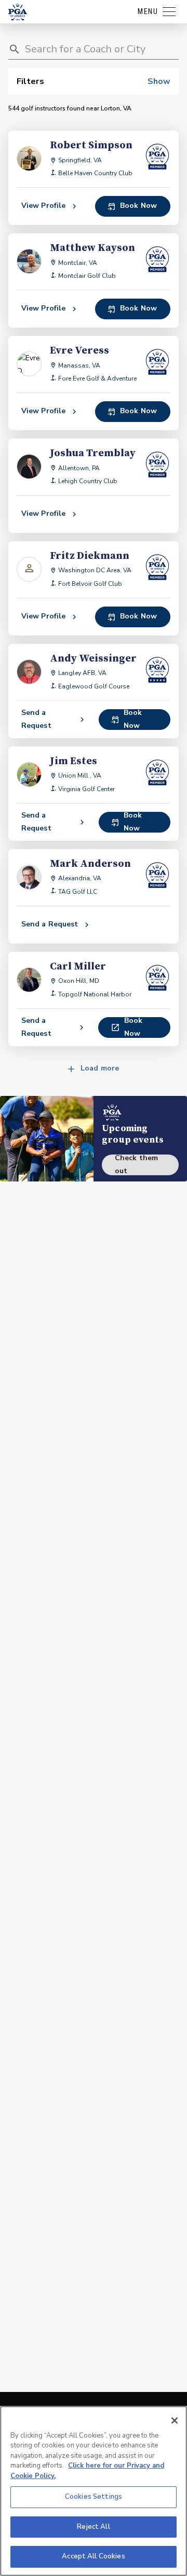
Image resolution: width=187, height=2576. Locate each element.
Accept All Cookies (93, 2556)
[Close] (175, 2420)
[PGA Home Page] (18, 12)
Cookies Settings (94, 2497)
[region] (94, 2491)
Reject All (93, 2527)
